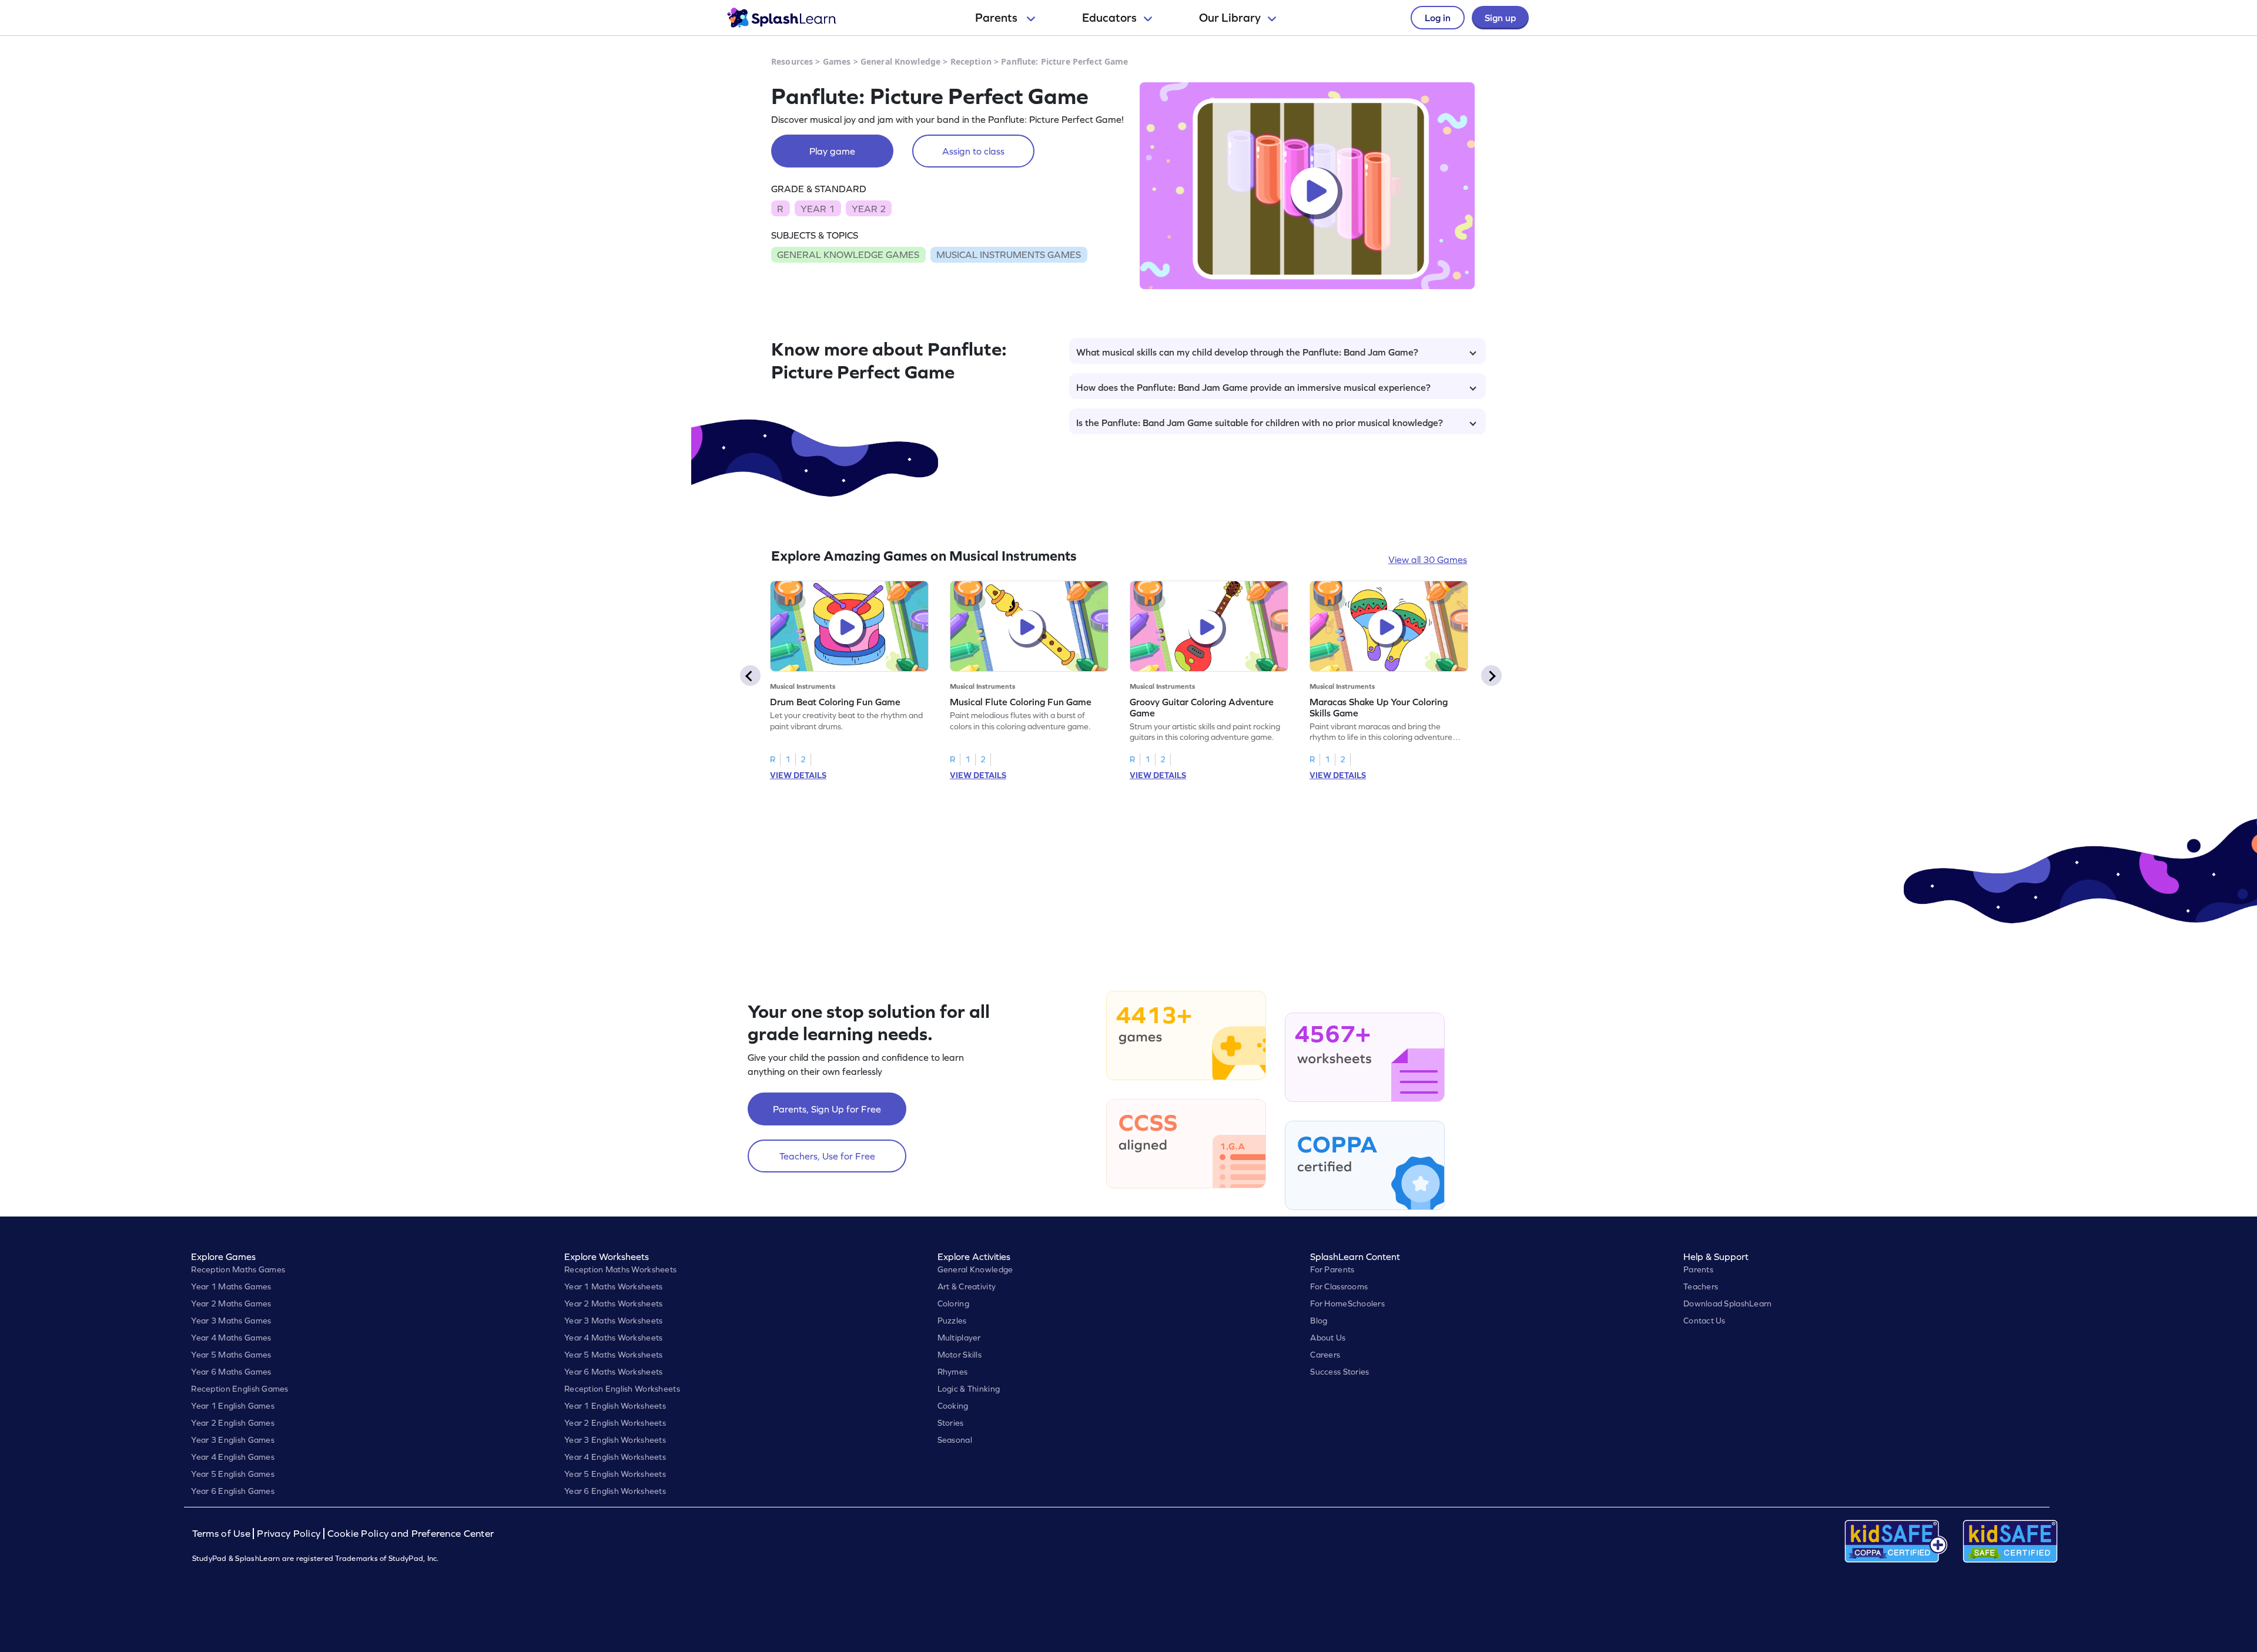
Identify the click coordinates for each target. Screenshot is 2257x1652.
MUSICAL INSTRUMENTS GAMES (1009, 254)
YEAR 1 (818, 209)
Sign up (1500, 18)
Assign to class (973, 151)
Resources (792, 61)
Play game (832, 151)
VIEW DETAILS (798, 775)
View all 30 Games (1428, 559)
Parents (997, 18)
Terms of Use (223, 1534)
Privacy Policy (289, 1534)
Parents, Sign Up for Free (827, 1109)
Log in (1438, 18)
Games (837, 61)
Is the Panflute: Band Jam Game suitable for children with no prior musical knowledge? (1260, 423)
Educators (1109, 18)
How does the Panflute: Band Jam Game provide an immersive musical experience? (1253, 387)
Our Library (1230, 18)
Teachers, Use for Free (827, 1156)
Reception (971, 61)
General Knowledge (900, 61)
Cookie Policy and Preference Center (411, 1534)
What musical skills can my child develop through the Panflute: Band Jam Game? (1247, 352)
